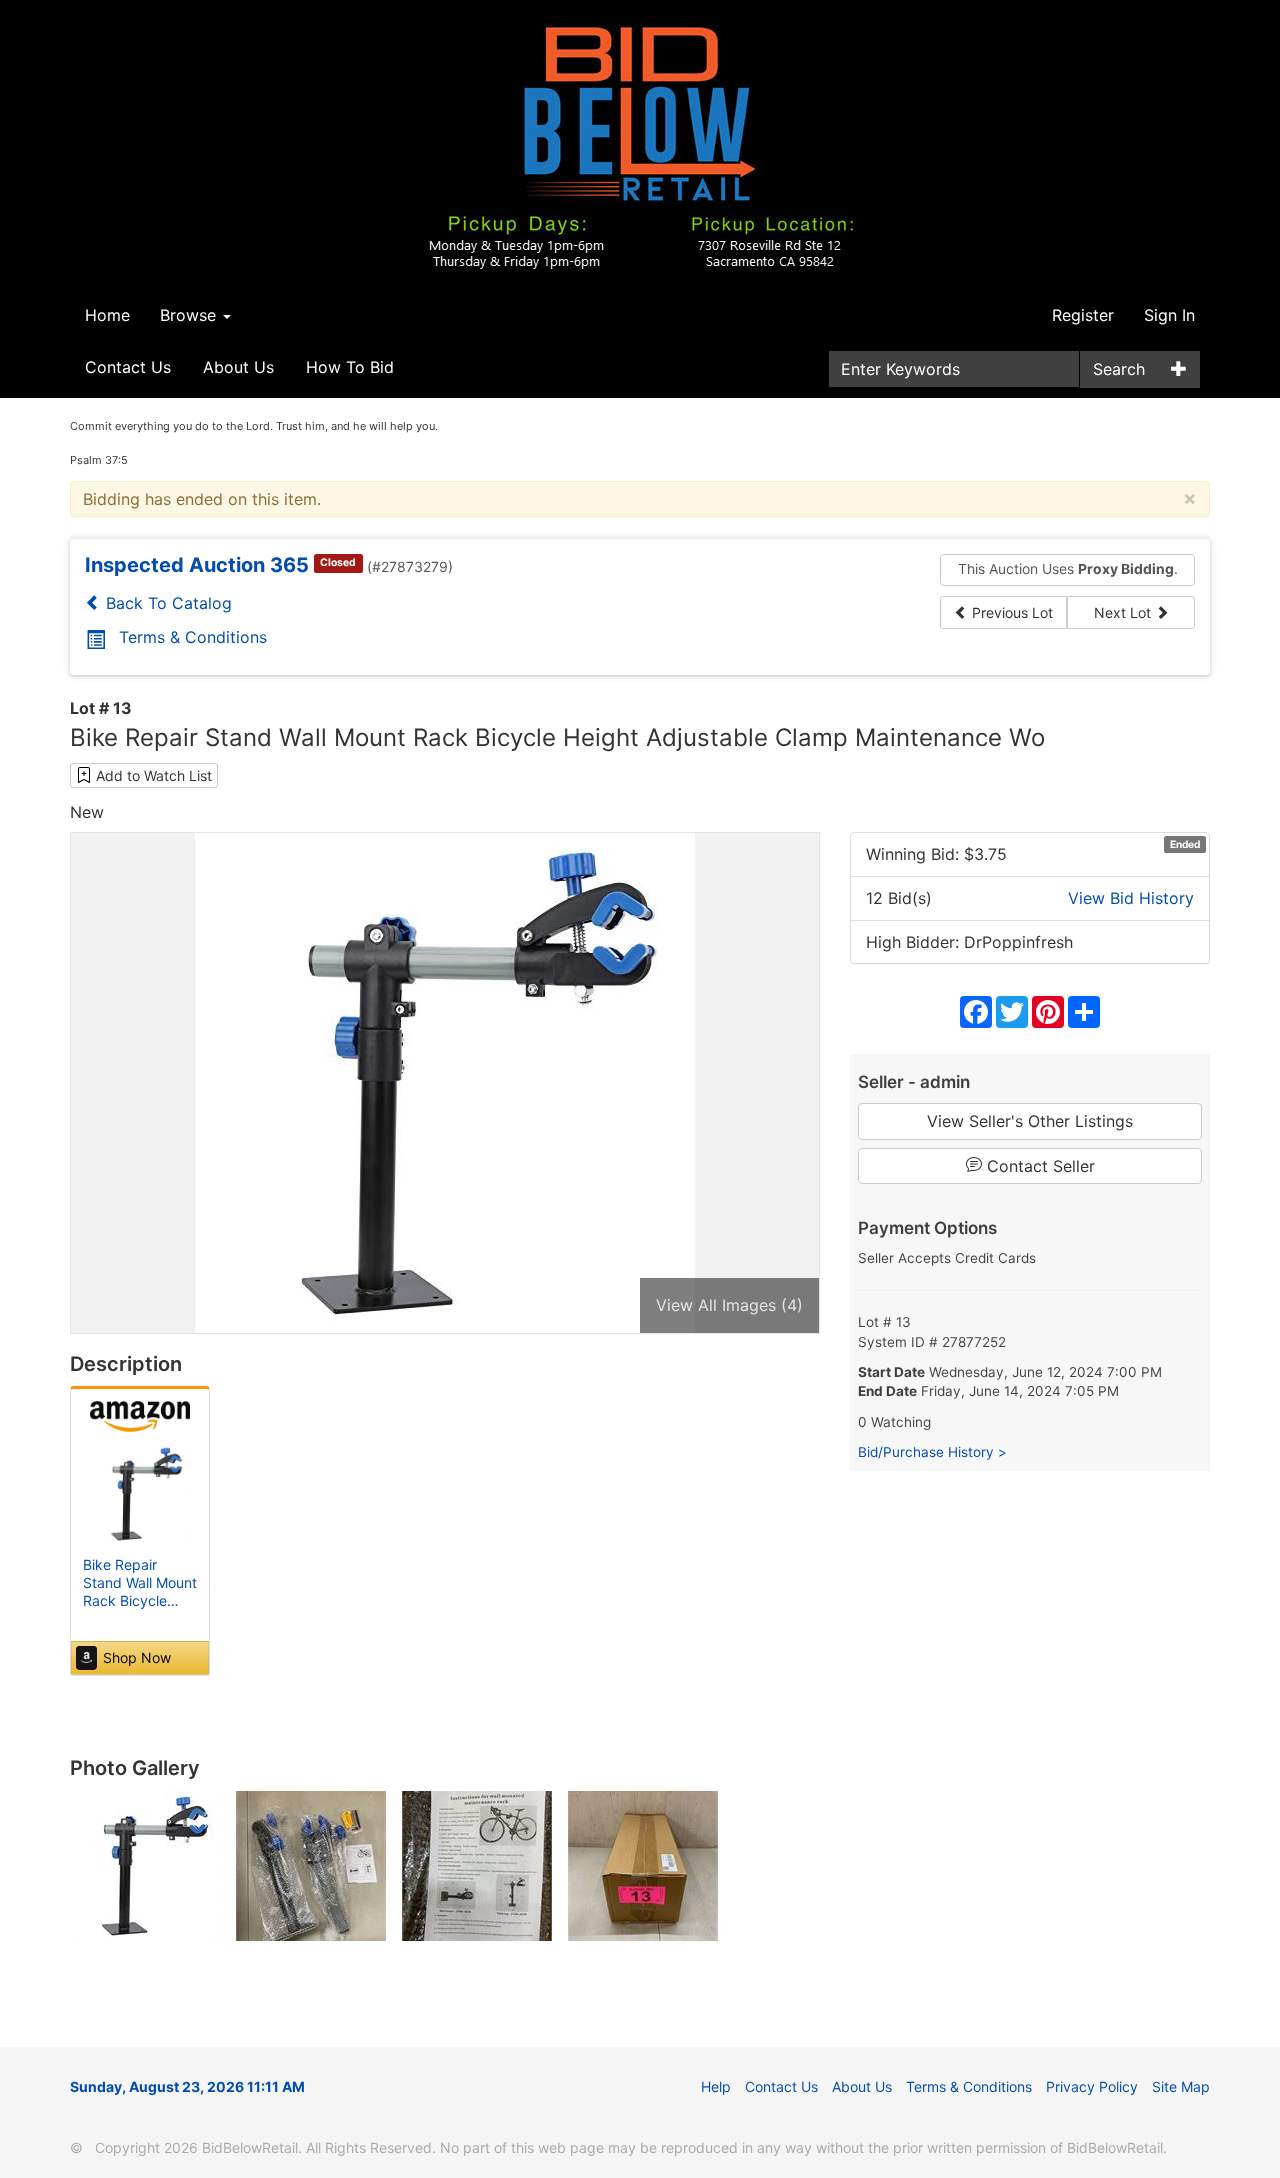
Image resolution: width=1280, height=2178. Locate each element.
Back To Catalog (166, 603)
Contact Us (128, 367)
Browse (190, 315)
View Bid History (1131, 898)
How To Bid (350, 367)
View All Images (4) (729, 1305)
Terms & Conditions (193, 637)
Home (107, 315)
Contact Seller (1038, 1166)
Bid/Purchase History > (932, 1452)
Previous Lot (1010, 612)
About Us (238, 367)
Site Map (1181, 2086)
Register (1083, 315)
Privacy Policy (1092, 2086)
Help (716, 2086)
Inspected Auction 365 (197, 565)
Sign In (1169, 315)
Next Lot (1124, 612)
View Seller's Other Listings (1030, 1121)
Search (1119, 369)
